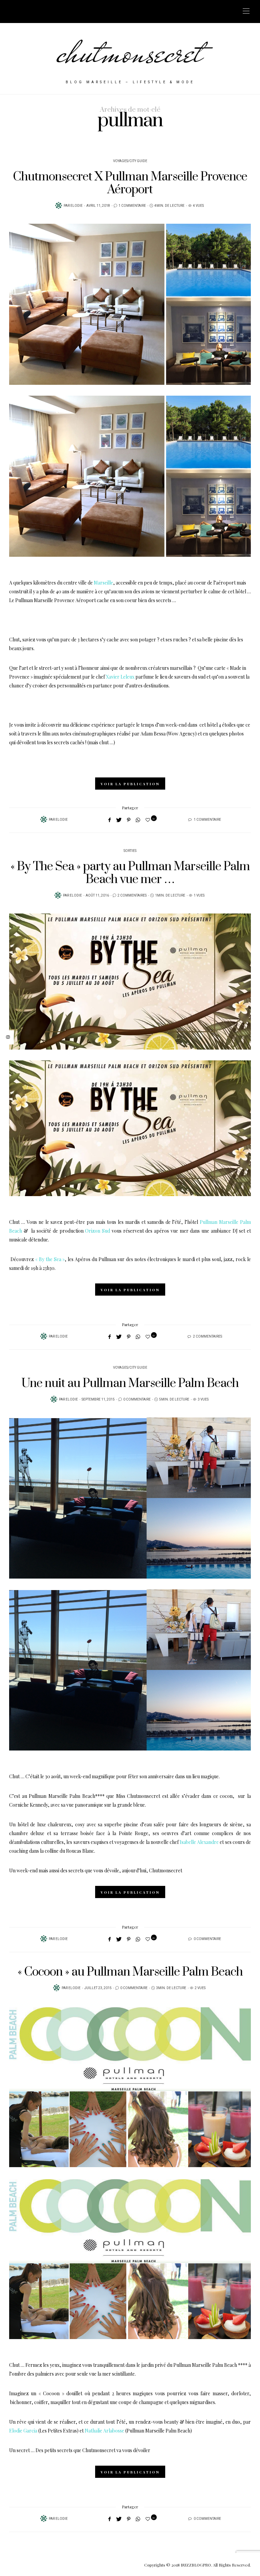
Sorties (130, 851)
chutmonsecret (130, 52)
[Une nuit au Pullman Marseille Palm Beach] (130, 1498)
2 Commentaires (132, 896)
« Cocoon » (51, 2393)
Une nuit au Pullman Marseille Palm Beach (130, 1383)
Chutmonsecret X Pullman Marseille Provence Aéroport (130, 183)
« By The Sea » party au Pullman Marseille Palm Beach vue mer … (130, 873)
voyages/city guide (130, 161)
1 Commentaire (132, 206)
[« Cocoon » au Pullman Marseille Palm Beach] (130, 2087)
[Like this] (149, 820)
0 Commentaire (137, 1400)
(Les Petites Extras (58, 2431)
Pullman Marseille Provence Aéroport (56, 600)
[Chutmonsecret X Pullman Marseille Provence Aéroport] (130, 304)
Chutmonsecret (98, 2450)
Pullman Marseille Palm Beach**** (67, 1796)
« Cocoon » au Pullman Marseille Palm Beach (130, 1972)
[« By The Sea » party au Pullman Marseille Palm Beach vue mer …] (130, 982)
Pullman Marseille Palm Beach (158, 2431)
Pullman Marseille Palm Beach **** (210, 2365)
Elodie (77, 206)
